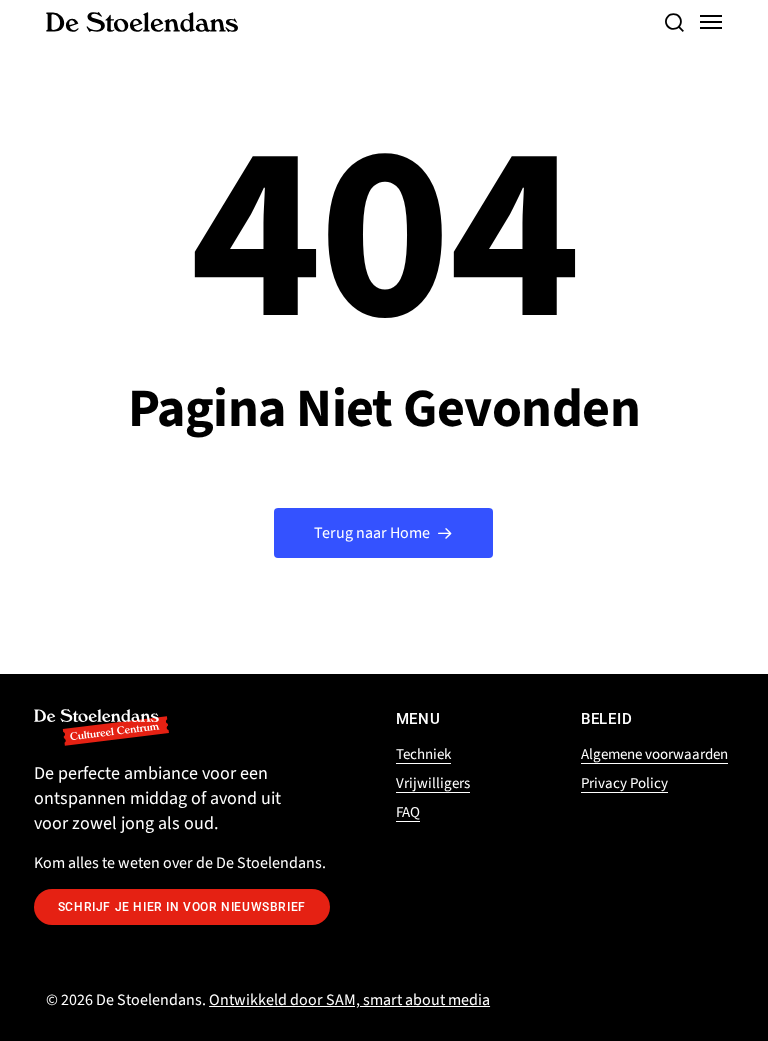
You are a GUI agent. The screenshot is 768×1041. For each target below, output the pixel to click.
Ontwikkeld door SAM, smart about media (349, 1000)
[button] (673, 22)
